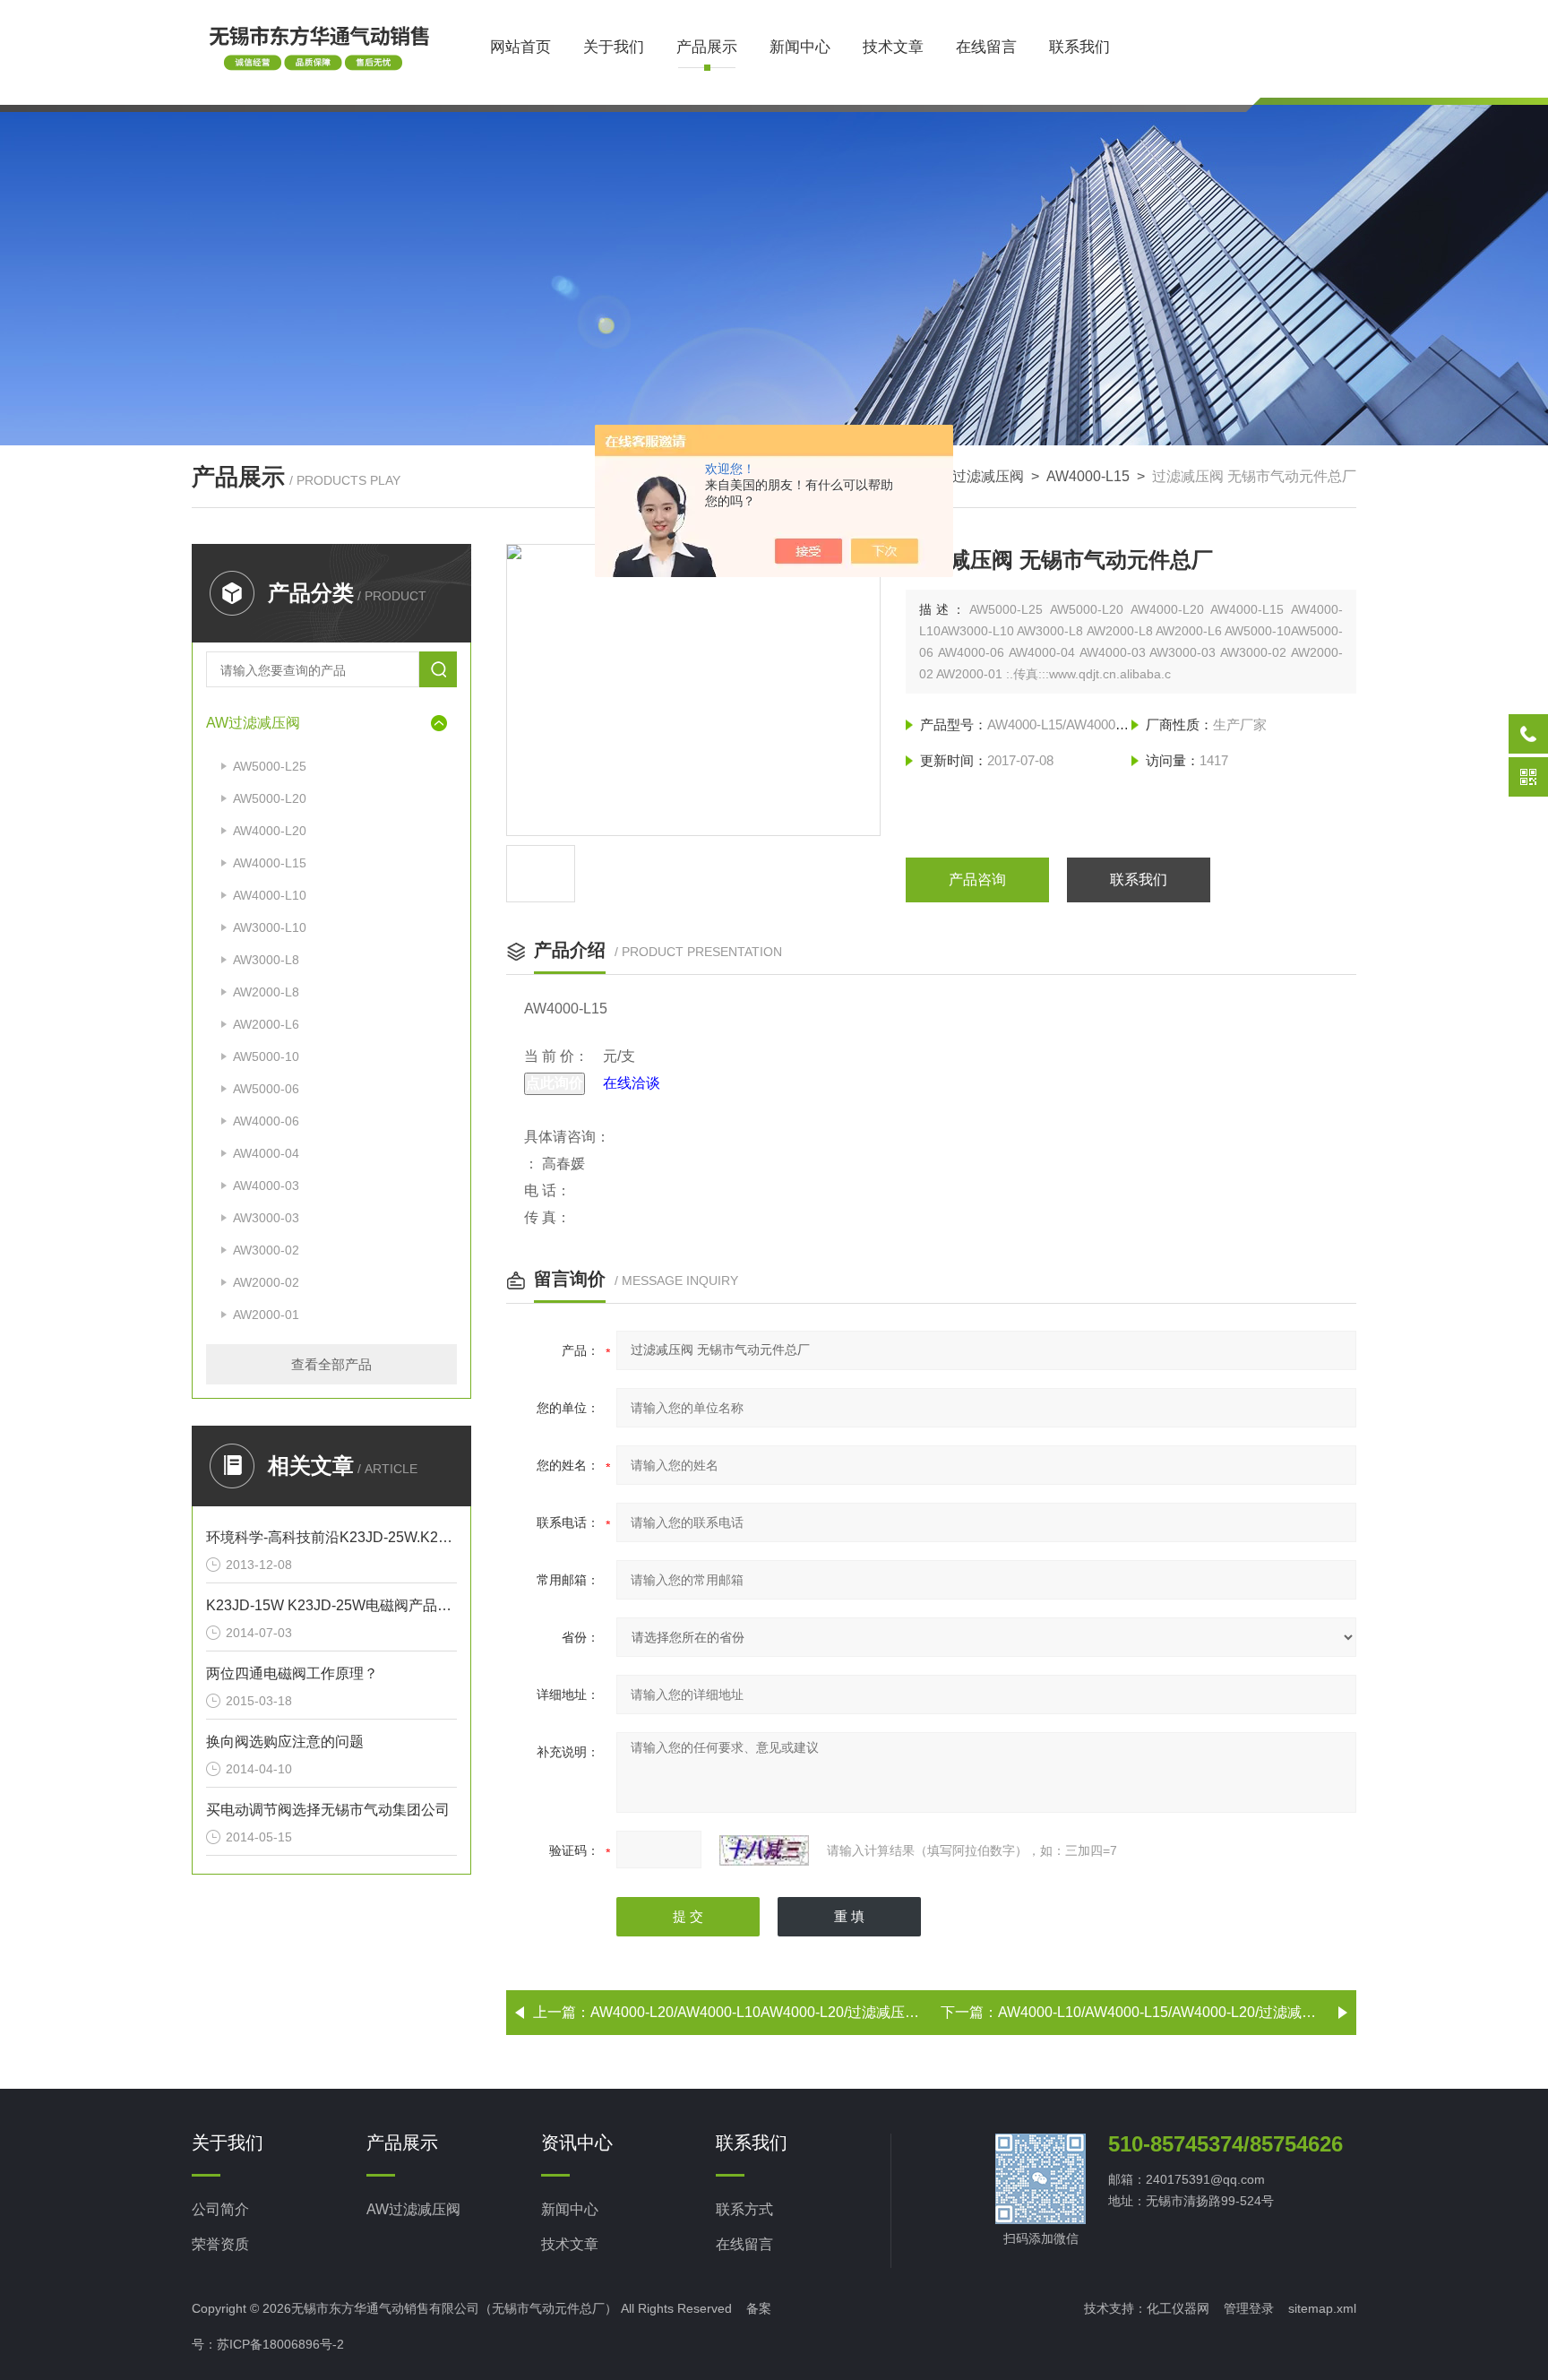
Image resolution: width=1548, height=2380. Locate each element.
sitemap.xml (1322, 2308)
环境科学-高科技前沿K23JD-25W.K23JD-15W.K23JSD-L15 (331, 1537)
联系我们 (1079, 47)
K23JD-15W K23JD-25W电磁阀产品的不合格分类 (331, 1605)
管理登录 (1249, 2308)
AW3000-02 (266, 1250)
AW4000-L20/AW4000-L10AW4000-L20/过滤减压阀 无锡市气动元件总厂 (821, 2012)
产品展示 (707, 47)
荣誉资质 (220, 2244)
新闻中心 (800, 47)
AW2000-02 (266, 1282)
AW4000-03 (266, 1186)
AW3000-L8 (266, 960)
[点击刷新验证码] (764, 1850)
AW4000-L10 (270, 895)
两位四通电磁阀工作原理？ (292, 1673)
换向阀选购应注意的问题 (285, 1742)
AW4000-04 (266, 1153)
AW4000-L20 (270, 831)
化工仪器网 (1178, 2308)
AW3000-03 (266, 1218)
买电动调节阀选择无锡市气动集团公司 (328, 1810)
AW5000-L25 (270, 766)
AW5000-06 (266, 1089)
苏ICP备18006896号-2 (280, 2344)
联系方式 (744, 2209)
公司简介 (220, 2209)
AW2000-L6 (266, 1024)
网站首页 (520, 47)
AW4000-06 (266, 1121)
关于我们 (614, 47)
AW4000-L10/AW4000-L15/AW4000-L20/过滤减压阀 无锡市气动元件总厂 (1230, 2012)
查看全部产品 (331, 1364)
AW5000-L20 (270, 798)
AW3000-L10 (270, 927)
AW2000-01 (266, 1315)
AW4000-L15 (1088, 476)
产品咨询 (977, 880)
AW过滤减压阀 (977, 476)
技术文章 (893, 47)
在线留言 (986, 47)
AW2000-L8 (266, 992)
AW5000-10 (266, 1056)
